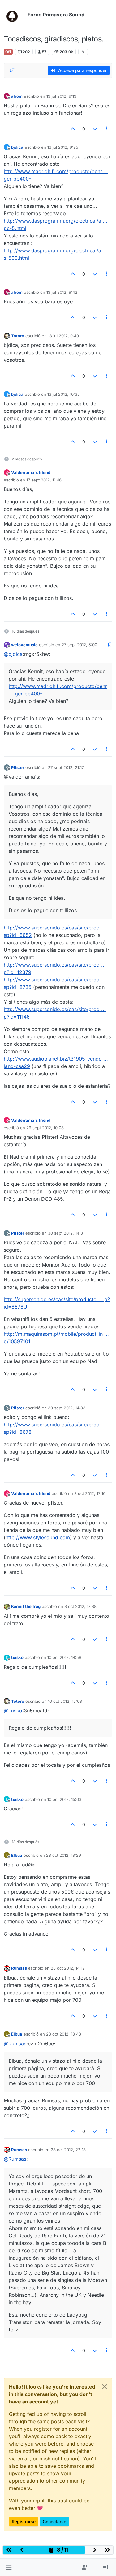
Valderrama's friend (31, 472)
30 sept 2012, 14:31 (66, 1233)
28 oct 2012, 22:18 (68, 2150)
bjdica (17, 147)
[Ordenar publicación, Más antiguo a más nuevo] (12, 70)
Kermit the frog (26, 1606)
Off (8, 52)
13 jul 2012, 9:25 (63, 147)
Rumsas (19, 1968)
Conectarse (54, 2521)
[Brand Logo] (14, 15)
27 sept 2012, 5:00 (79, 645)
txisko (17, 1657)
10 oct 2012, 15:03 (65, 1701)
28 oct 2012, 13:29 (64, 1855)
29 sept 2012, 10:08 (45, 1128)
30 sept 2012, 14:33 (67, 1408)
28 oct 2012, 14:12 (68, 1968)
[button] (9, 2567)
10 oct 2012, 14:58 (64, 1657)
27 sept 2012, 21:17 (66, 767)
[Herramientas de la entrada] (107, 129)
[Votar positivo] (73, 129)
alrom (17, 96)
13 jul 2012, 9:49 (63, 336)
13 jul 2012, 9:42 (62, 292)
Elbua (17, 1855)
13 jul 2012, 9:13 (61, 96)
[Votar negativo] (95, 129)
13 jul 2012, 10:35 (64, 394)
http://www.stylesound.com (38, 1537)
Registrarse (24, 2521)
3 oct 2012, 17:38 (80, 1606)
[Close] (105, 2387)
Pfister (18, 767)
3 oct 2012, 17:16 (90, 1493)
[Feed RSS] (83, 52)
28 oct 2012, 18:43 (64, 2034)
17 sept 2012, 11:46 (44, 480)
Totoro (18, 336)
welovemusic (24, 645)
